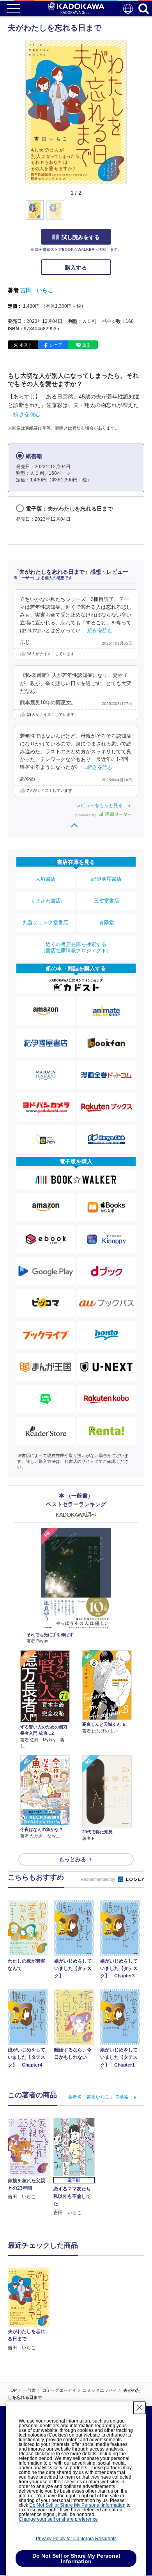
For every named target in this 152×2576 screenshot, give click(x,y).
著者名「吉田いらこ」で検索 (98, 2097)
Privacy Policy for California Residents (76, 2539)
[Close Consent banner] (140, 2408)
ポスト (26, 345)
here (50, 2454)
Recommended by (99, 1879)
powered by (86, 815)
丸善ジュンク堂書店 (45, 922)
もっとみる (72, 1859)
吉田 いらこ (37, 290)
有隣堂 (107, 922)
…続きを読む (24, 414)
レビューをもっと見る (99, 805)
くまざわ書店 (46, 901)
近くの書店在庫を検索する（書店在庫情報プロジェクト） (76, 947)
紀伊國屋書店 (106, 879)
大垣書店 (46, 879)
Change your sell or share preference (58, 2519)
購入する (76, 268)
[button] (131, 214)
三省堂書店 (107, 901)
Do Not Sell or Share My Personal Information (77, 2505)
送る (86, 345)
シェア (56, 345)
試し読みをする (81, 237)
